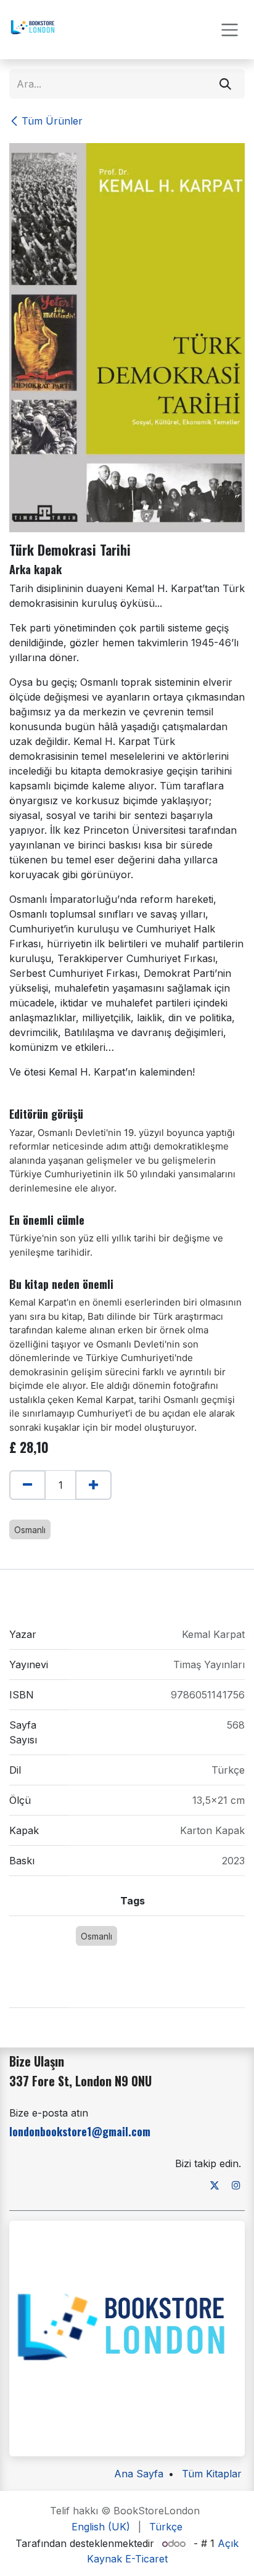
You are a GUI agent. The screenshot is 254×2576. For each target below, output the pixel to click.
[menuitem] (101, 2527)
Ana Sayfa (139, 2474)
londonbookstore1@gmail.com (80, 2131)
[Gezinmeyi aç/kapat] (230, 30)
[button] (15, 1511)
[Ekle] (93, 1485)
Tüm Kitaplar (212, 2474)
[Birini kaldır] (27, 1485)
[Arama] (225, 84)
